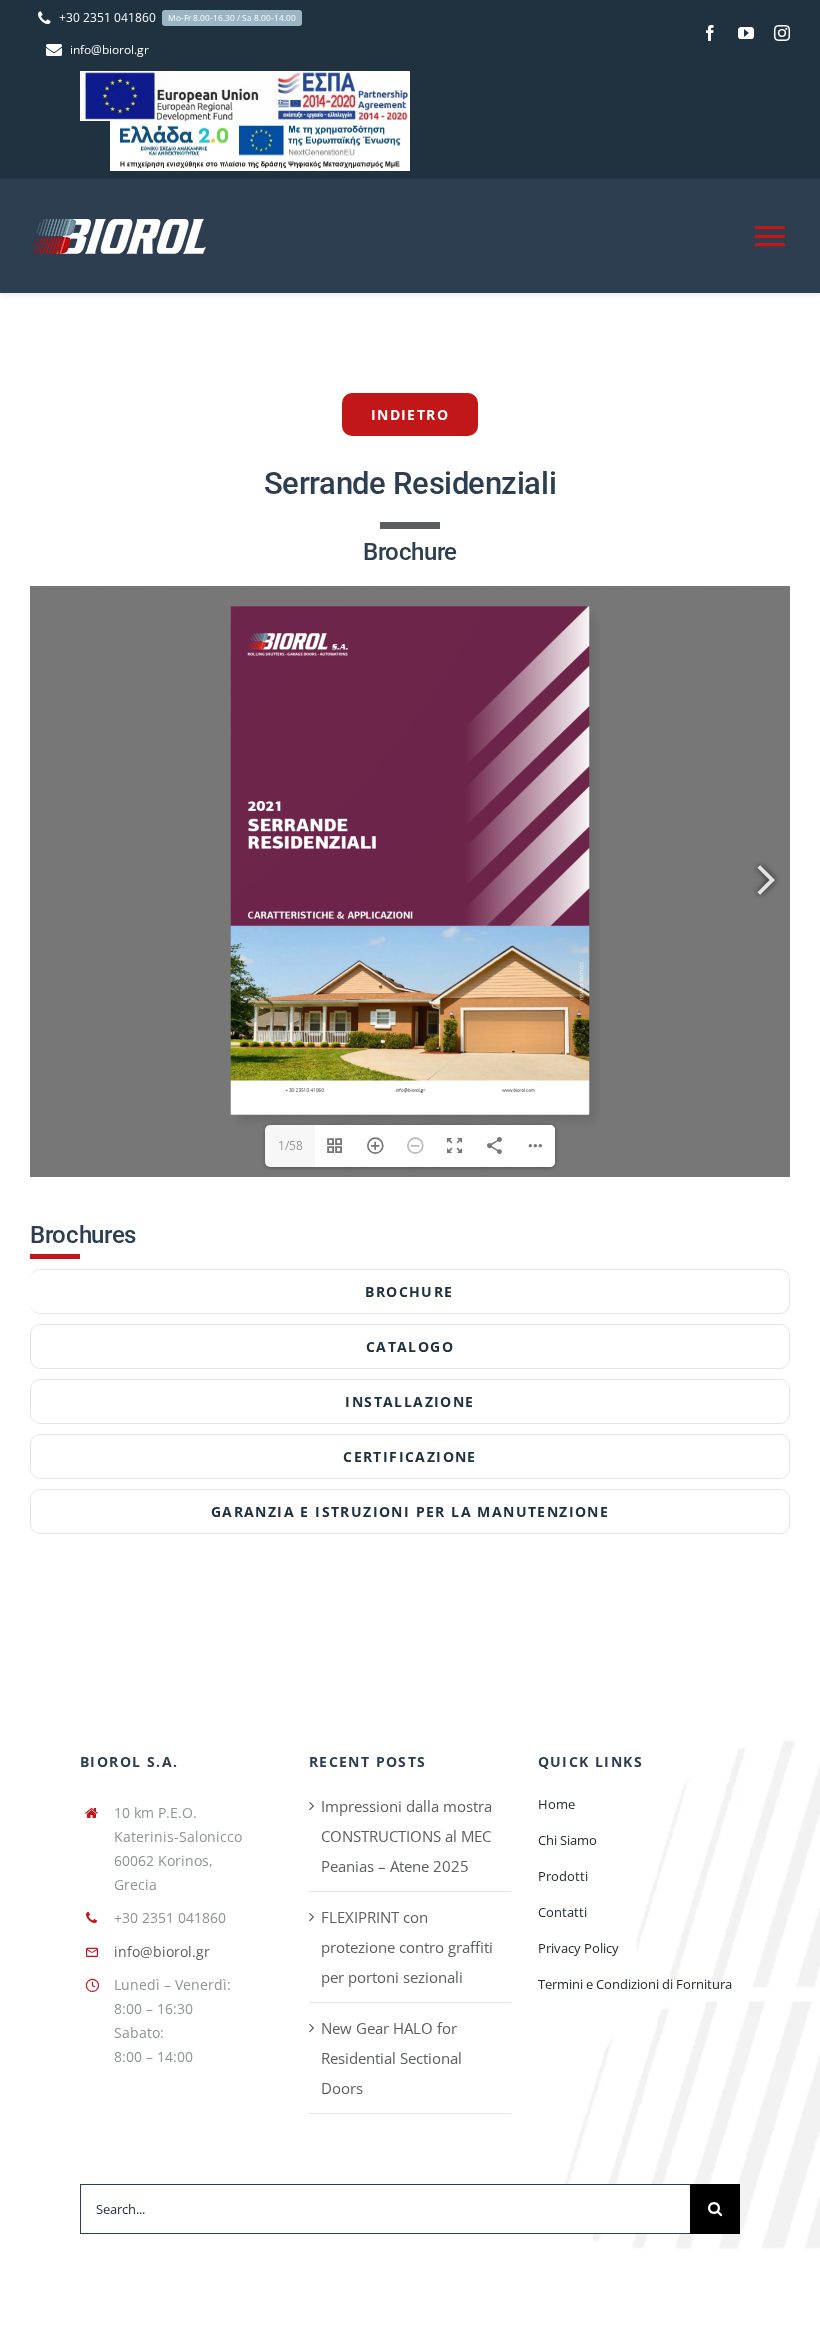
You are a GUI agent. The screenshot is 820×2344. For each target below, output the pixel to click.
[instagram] (782, 33)
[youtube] (746, 33)
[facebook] (710, 33)
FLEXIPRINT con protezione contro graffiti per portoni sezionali (407, 1947)
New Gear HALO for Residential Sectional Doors (391, 2058)
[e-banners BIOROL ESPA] (245, 78)
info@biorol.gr (162, 1951)
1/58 (290, 1145)
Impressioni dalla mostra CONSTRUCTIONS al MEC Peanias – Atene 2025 (406, 1836)
